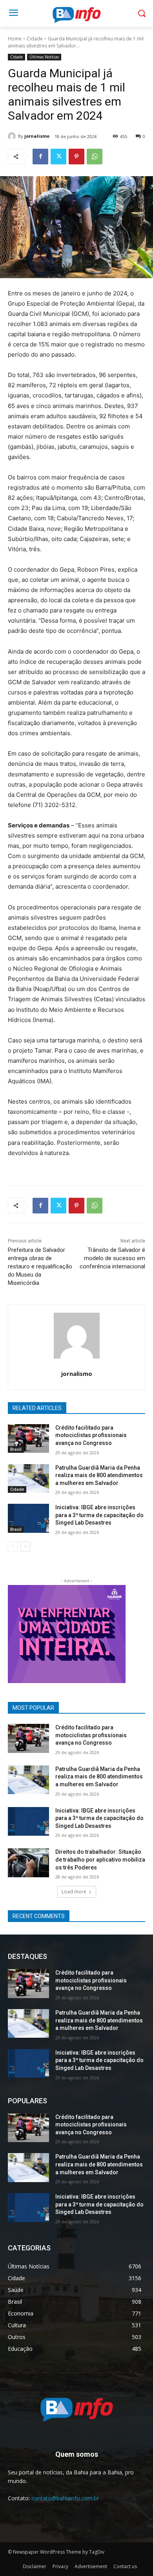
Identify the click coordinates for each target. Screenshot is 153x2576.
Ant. (116, 1632)
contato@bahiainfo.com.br (65, 2498)
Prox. (18, 1632)
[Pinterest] (76, 157)
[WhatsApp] (95, 157)
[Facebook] (40, 157)
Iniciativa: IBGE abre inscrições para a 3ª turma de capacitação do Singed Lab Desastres (99, 1515)
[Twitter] (58, 157)
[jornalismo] (13, 136)
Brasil (16, 1449)
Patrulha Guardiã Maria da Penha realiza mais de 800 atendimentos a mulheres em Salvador (99, 1475)
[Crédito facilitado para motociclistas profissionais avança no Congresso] (28, 1439)
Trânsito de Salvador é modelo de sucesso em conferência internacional (112, 1258)
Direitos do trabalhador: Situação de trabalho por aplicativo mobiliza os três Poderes (100, 1859)
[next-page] (25, 1547)
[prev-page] (13, 1547)
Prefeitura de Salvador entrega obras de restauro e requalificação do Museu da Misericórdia (40, 1266)
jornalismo (37, 136)
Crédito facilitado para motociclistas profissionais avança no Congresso (91, 1435)
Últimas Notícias (44, 57)
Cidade (35, 39)
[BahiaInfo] (76, 15)
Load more (74, 1892)
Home (15, 39)
